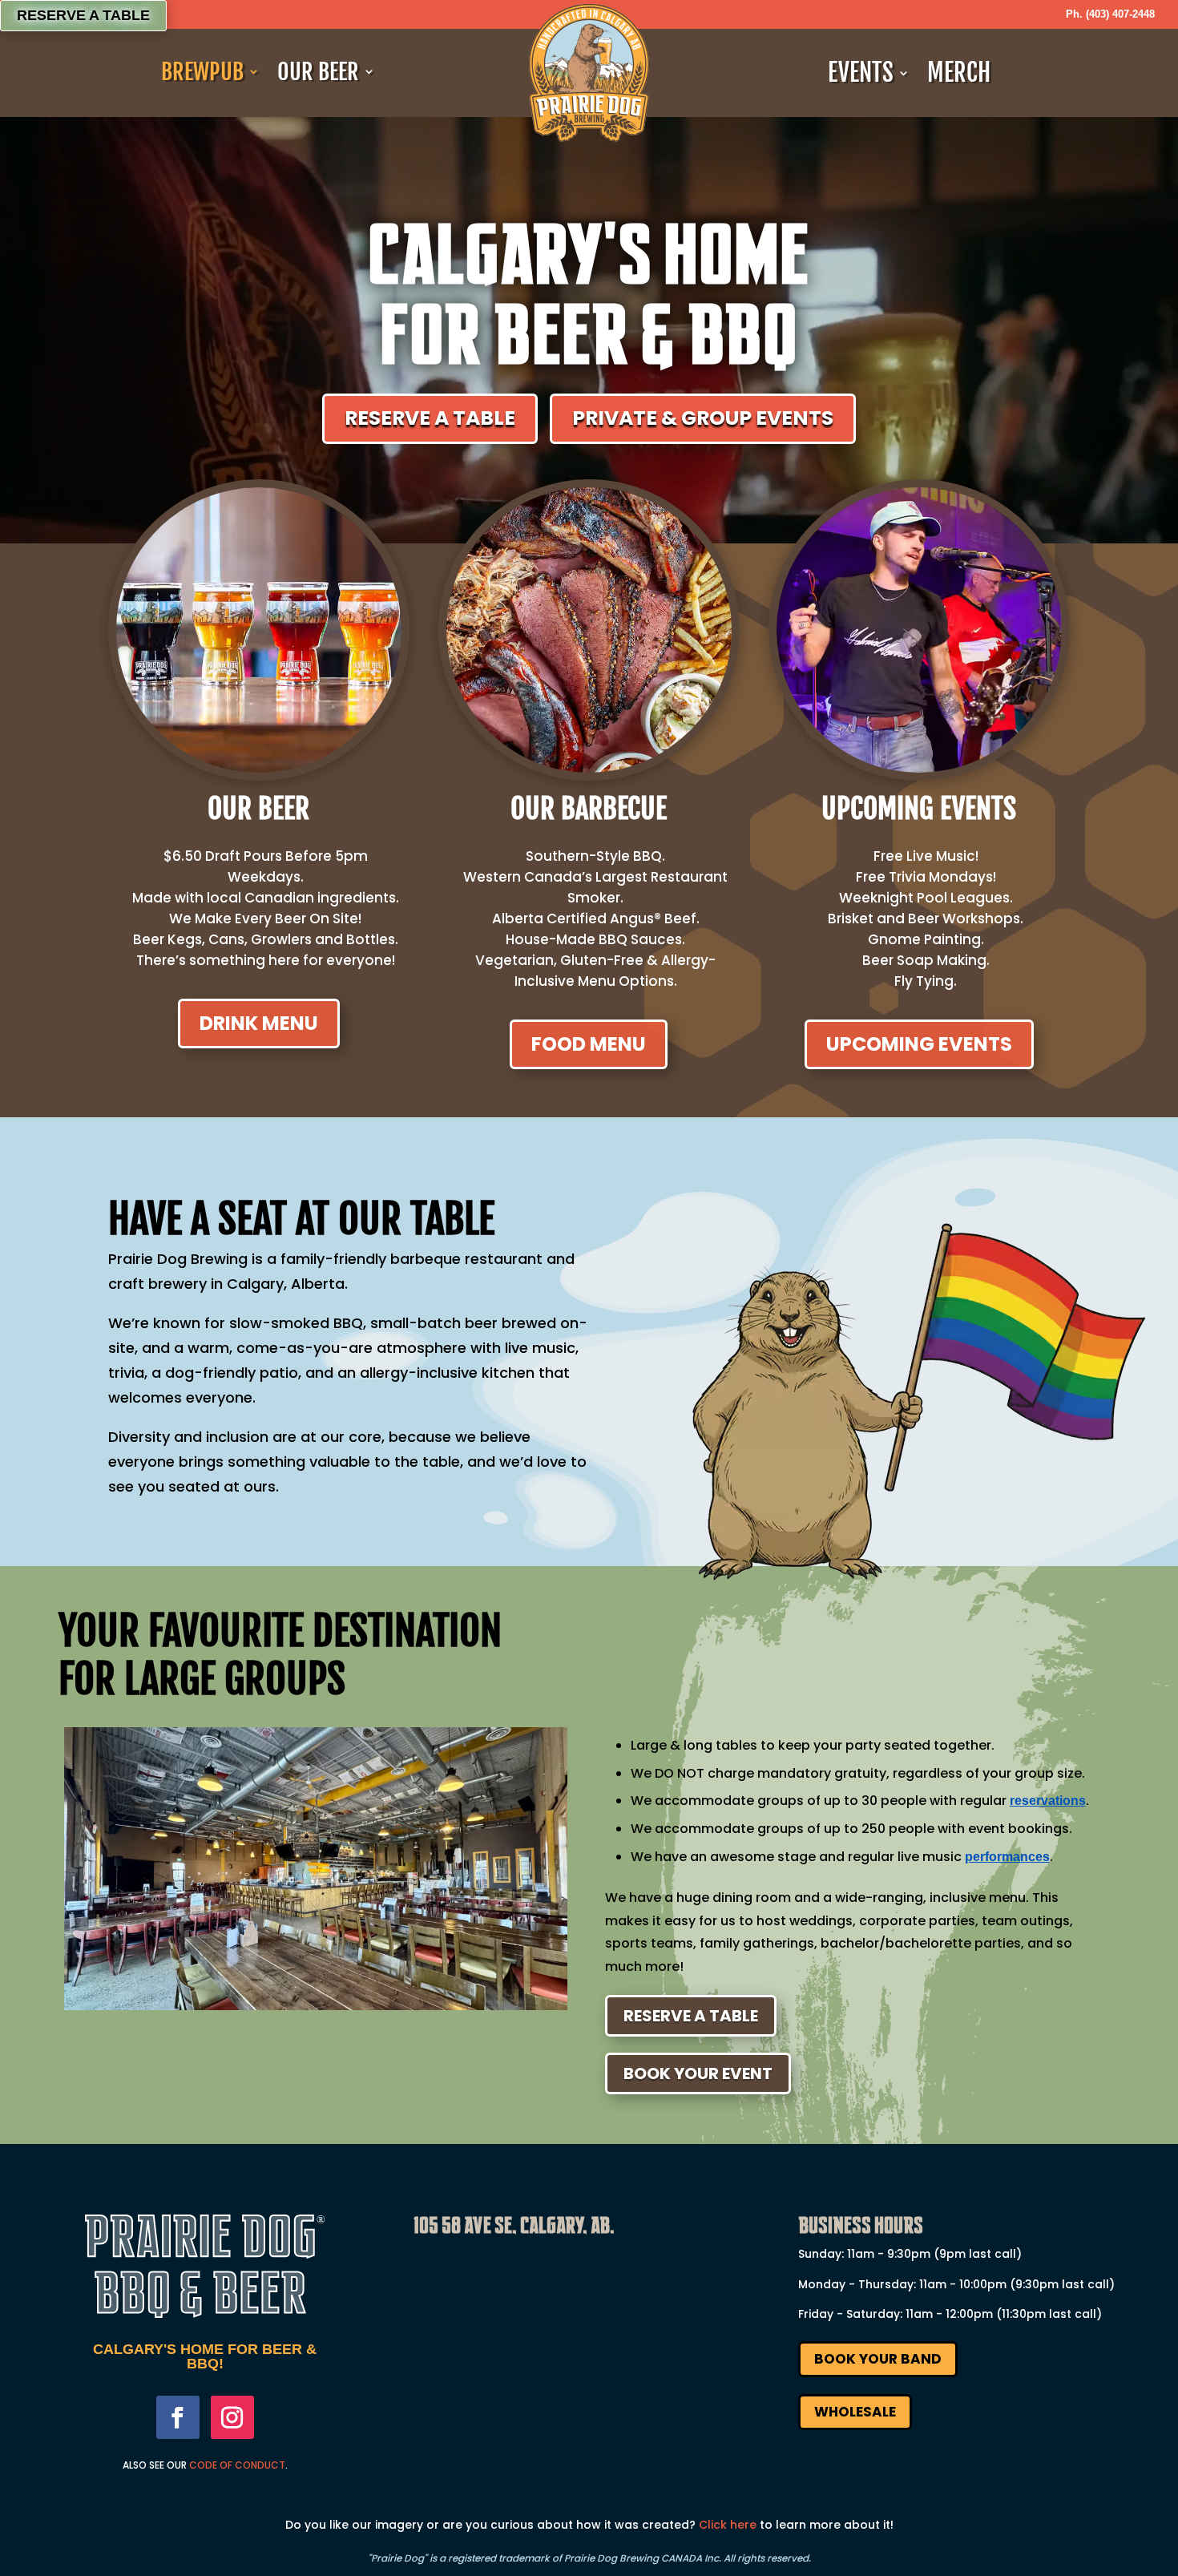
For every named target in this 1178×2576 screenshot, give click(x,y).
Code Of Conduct (237, 2465)
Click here (728, 2525)
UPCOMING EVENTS (919, 1044)
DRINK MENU (259, 1023)
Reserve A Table (691, 2016)
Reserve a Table (83, 15)
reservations (1048, 1801)
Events (861, 73)
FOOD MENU (589, 1044)
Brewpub (202, 72)
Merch (959, 73)
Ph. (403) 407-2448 (1110, 14)
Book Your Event (698, 2073)
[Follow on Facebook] (178, 2417)
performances (1007, 1857)
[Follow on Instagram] (232, 2417)
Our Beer (318, 72)
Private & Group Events (703, 418)
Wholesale (855, 2412)
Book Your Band (878, 2359)
